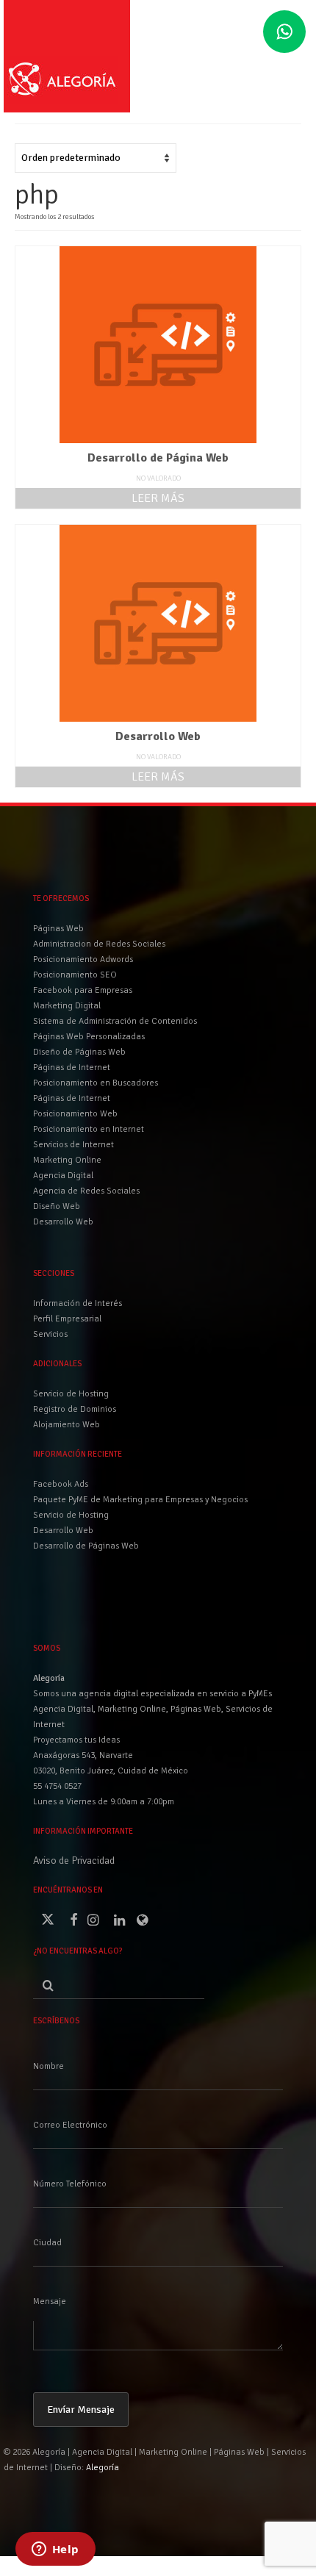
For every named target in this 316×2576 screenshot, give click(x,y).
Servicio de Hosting (71, 1515)
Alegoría (103, 2468)
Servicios (50, 1334)
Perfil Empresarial (67, 1319)
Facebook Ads (61, 1484)
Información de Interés (78, 1303)
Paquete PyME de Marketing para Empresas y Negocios (140, 1500)
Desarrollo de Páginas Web (86, 1546)
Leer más (158, 498)
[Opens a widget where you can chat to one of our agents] (55, 2550)
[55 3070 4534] (284, 32)
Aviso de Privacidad (74, 1861)
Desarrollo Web (63, 1531)
